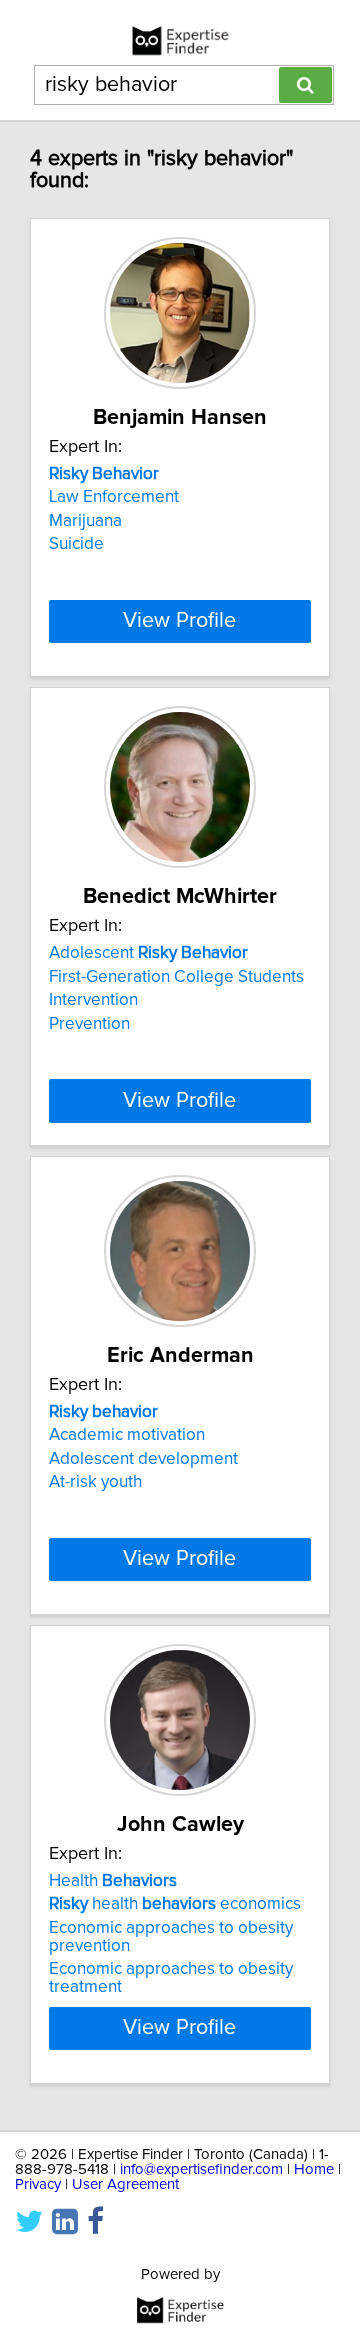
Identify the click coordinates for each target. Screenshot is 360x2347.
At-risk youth (95, 1482)
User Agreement (125, 2184)
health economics (175, 1904)
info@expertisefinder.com (201, 2169)
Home (314, 2169)
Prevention (89, 1024)
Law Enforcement (114, 497)
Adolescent (148, 953)
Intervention (93, 1000)
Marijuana (85, 521)
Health (113, 1881)
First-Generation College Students (176, 977)
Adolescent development (143, 1459)
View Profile (179, 621)
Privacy (38, 2184)
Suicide (76, 544)
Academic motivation (127, 1435)
